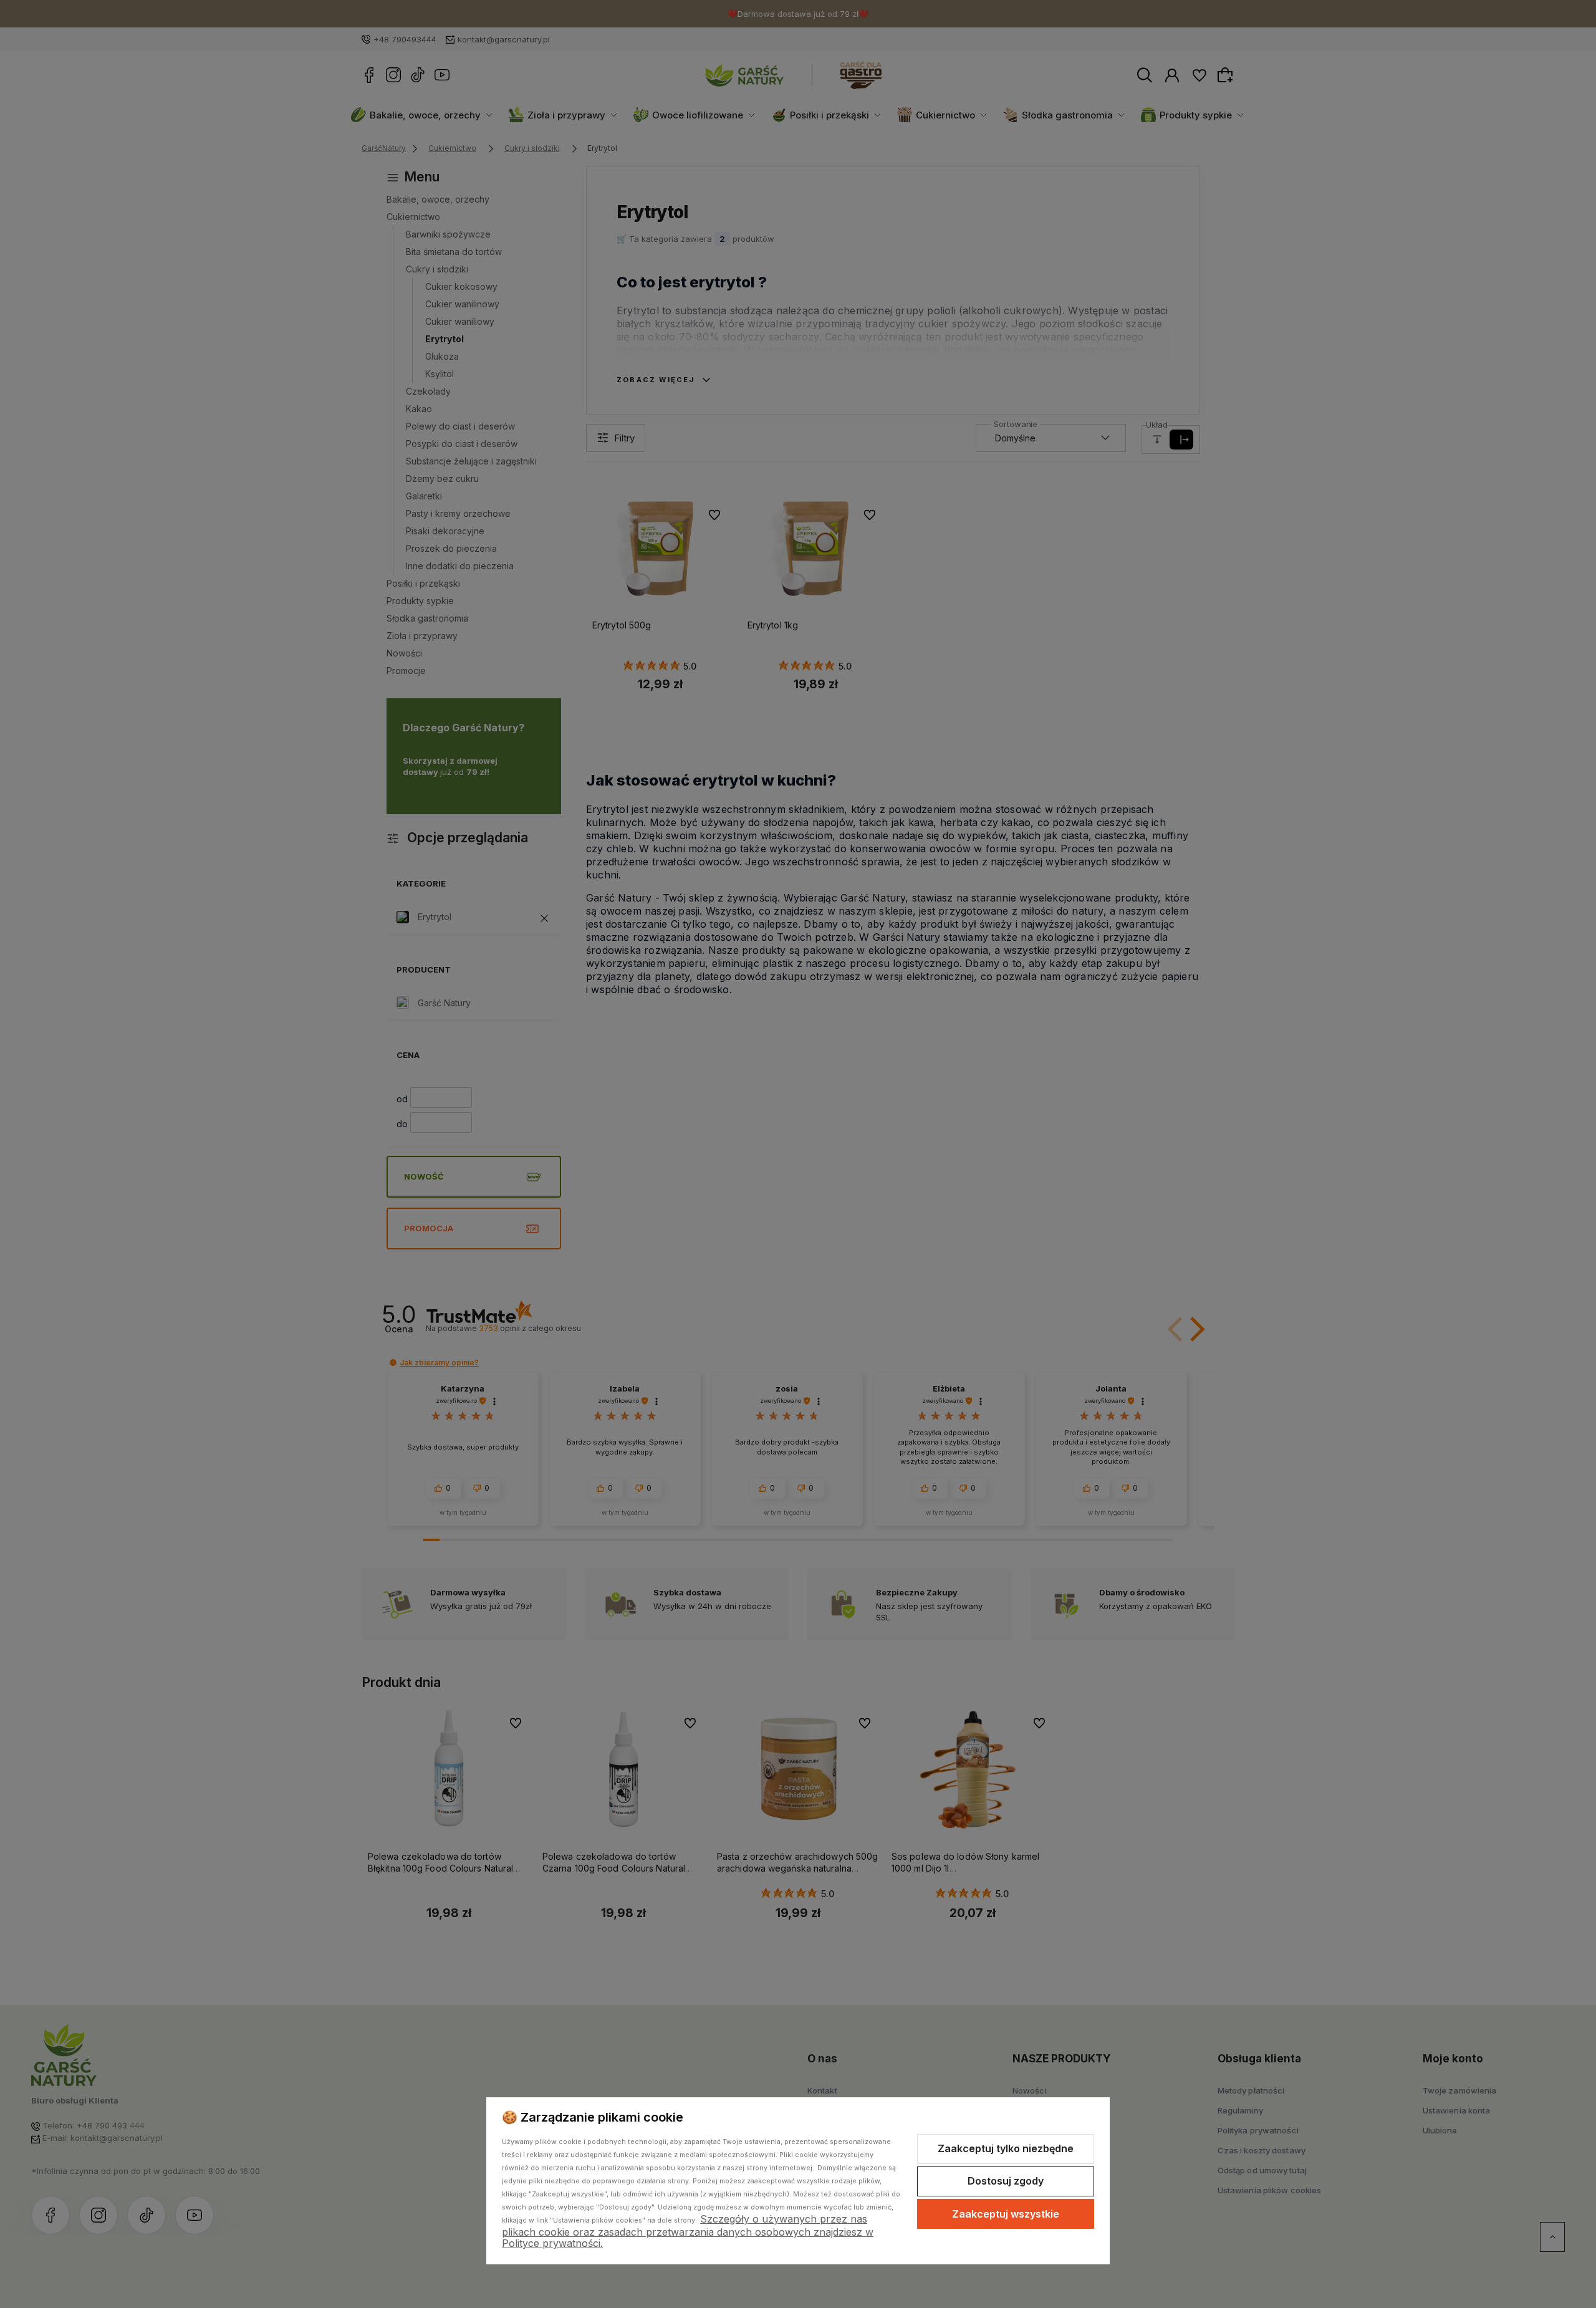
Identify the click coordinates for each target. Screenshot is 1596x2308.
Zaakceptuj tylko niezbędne (1006, 2148)
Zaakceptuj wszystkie (1006, 2214)
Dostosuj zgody (1006, 2181)
